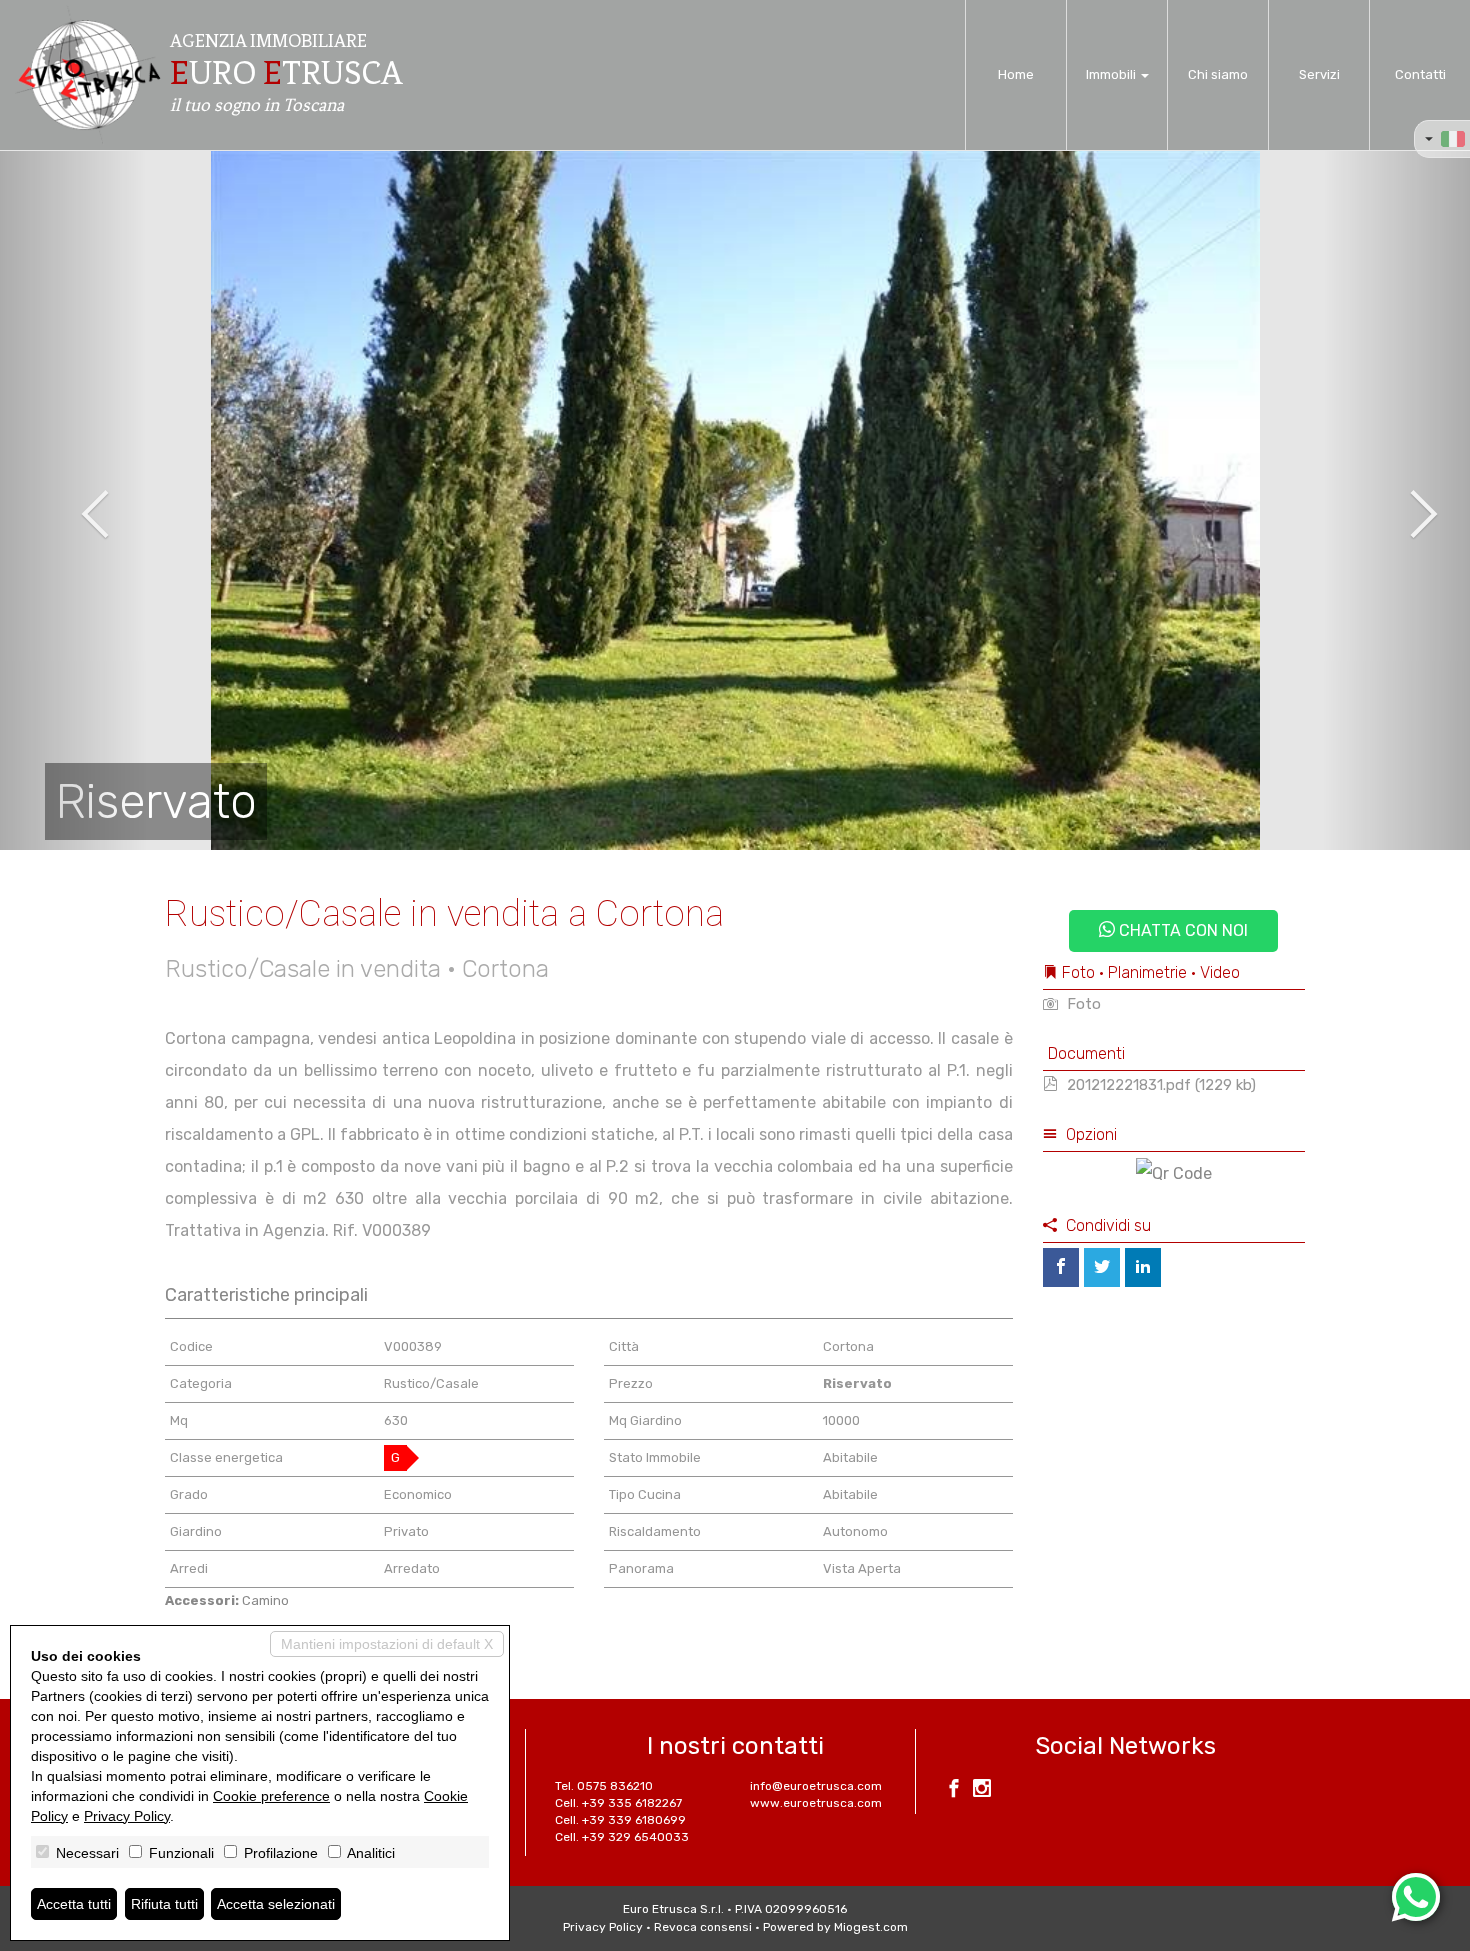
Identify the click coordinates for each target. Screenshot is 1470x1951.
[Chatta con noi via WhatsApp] (1416, 1897)
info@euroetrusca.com (816, 1786)
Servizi (1319, 74)
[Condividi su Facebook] (1061, 1267)
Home (1016, 74)
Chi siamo (1218, 74)
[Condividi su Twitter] (1102, 1267)
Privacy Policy (603, 1927)
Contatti (1420, 74)
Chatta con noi (1181, 930)
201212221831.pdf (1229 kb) (1159, 1085)
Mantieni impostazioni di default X (387, 1644)
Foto (1082, 1004)
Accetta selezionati (276, 1904)
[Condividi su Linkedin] (1143, 1267)
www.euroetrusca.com (816, 1803)
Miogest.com (871, 1927)
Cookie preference (271, 1796)
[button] (73, 500)
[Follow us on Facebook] (954, 1791)
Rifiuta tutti (164, 1904)
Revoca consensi (703, 1927)
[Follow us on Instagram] (982, 1791)
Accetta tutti (74, 1904)
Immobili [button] (1112, 74)
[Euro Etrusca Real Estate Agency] (88, 75)
